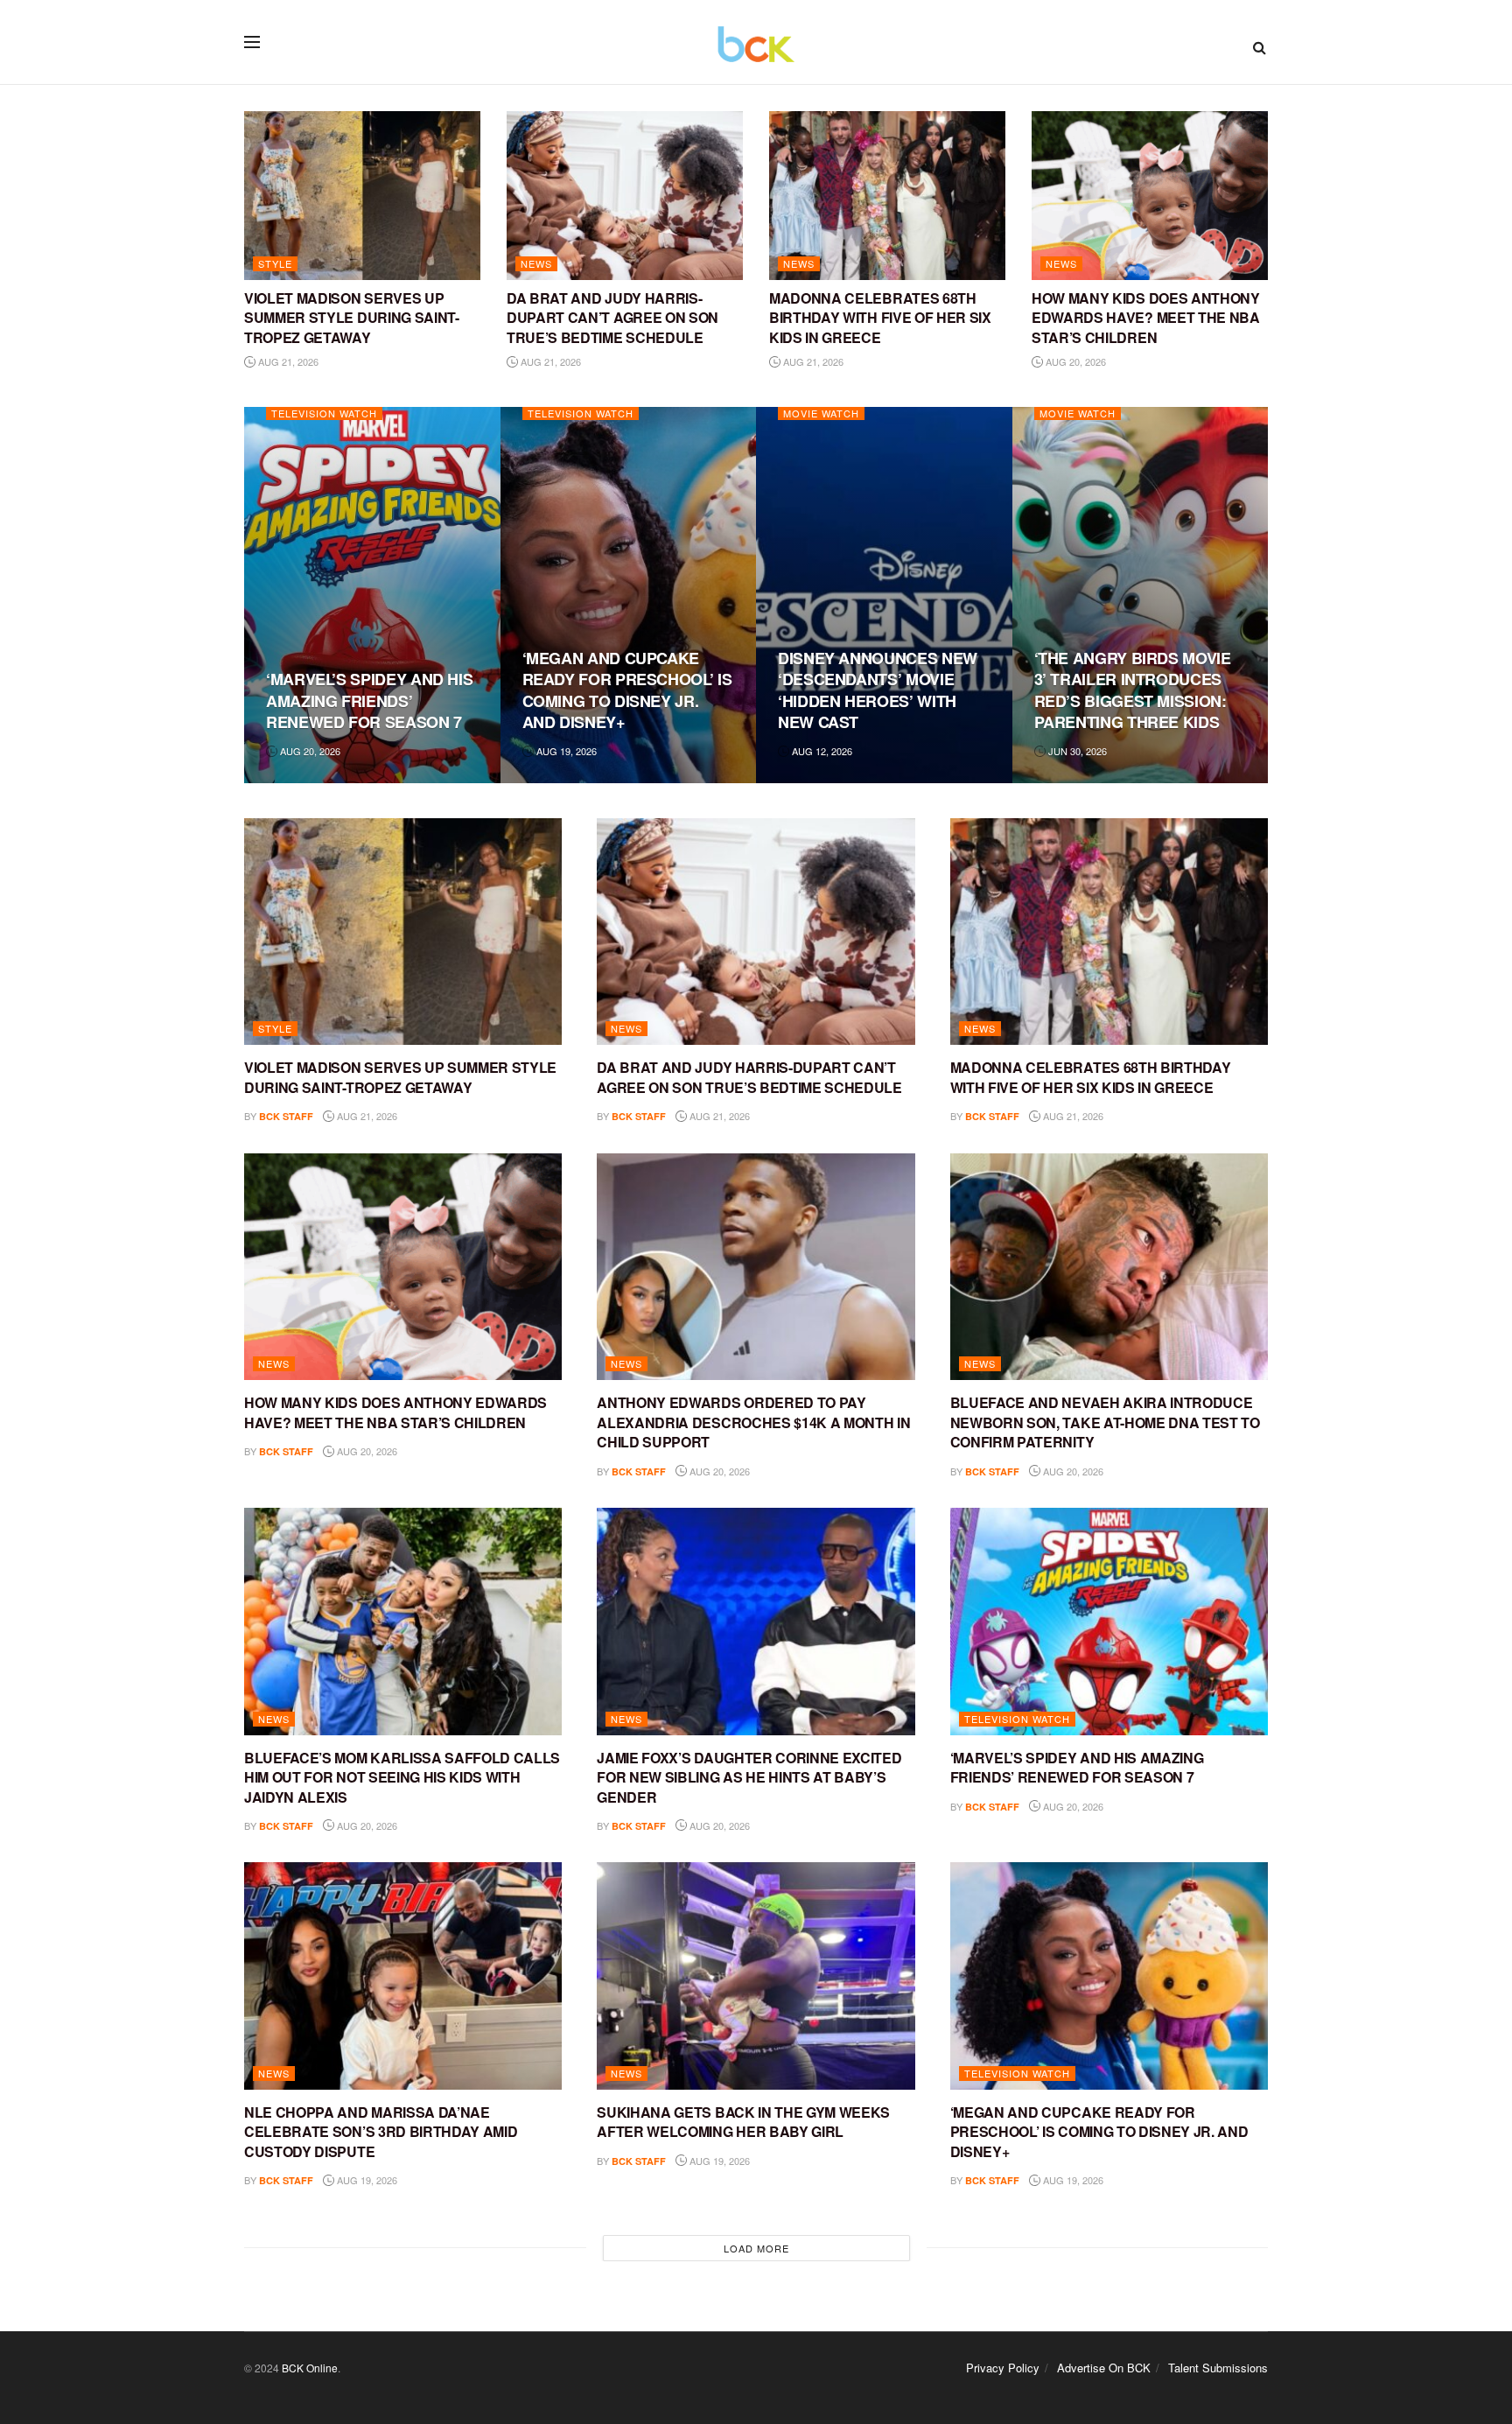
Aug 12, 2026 (821, 751)
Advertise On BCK (1104, 2368)
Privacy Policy (1003, 2368)
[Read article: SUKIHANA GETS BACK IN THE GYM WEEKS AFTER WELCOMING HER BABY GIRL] (756, 1976)
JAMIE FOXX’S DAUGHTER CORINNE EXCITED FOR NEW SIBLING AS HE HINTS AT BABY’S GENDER (749, 1777)
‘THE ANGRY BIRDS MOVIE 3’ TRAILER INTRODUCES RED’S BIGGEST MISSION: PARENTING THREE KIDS (1133, 690)
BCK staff (286, 1116)
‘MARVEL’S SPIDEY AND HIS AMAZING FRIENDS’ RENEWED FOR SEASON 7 (369, 701)
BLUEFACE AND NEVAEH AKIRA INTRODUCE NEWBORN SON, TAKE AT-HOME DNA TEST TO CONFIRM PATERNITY (1105, 1422)
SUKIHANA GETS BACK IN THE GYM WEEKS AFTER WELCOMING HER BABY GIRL (743, 2122)
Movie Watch (821, 413)
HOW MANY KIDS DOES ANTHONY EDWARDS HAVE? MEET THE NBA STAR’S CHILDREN (1146, 318)
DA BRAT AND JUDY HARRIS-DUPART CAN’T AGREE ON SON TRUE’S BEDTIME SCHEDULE (612, 318)
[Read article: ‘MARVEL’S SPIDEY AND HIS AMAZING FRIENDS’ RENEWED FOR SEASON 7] (1109, 1622)
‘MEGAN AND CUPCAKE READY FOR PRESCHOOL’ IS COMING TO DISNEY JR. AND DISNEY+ (627, 690)
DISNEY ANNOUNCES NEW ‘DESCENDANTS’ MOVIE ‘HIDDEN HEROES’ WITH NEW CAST (878, 690)
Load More (756, 2248)
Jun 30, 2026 (1076, 751)
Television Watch (324, 413)
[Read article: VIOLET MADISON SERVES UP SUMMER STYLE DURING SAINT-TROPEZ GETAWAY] (362, 196)
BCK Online (310, 2368)
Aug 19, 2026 (565, 751)
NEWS (536, 263)
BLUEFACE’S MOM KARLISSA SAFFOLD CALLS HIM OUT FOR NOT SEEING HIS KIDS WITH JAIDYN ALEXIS (402, 1777)
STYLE (275, 263)
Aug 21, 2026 (287, 361)
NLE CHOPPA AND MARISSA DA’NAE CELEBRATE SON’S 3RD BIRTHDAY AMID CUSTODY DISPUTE (381, 2132)
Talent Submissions (1218, 2368)
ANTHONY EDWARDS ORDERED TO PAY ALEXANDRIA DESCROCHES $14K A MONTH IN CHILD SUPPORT (753, 1422)
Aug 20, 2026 (1074, 361)
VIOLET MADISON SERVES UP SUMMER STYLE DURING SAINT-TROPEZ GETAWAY (352, 318)
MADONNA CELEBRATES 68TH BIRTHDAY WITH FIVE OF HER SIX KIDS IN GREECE (880, 318)
